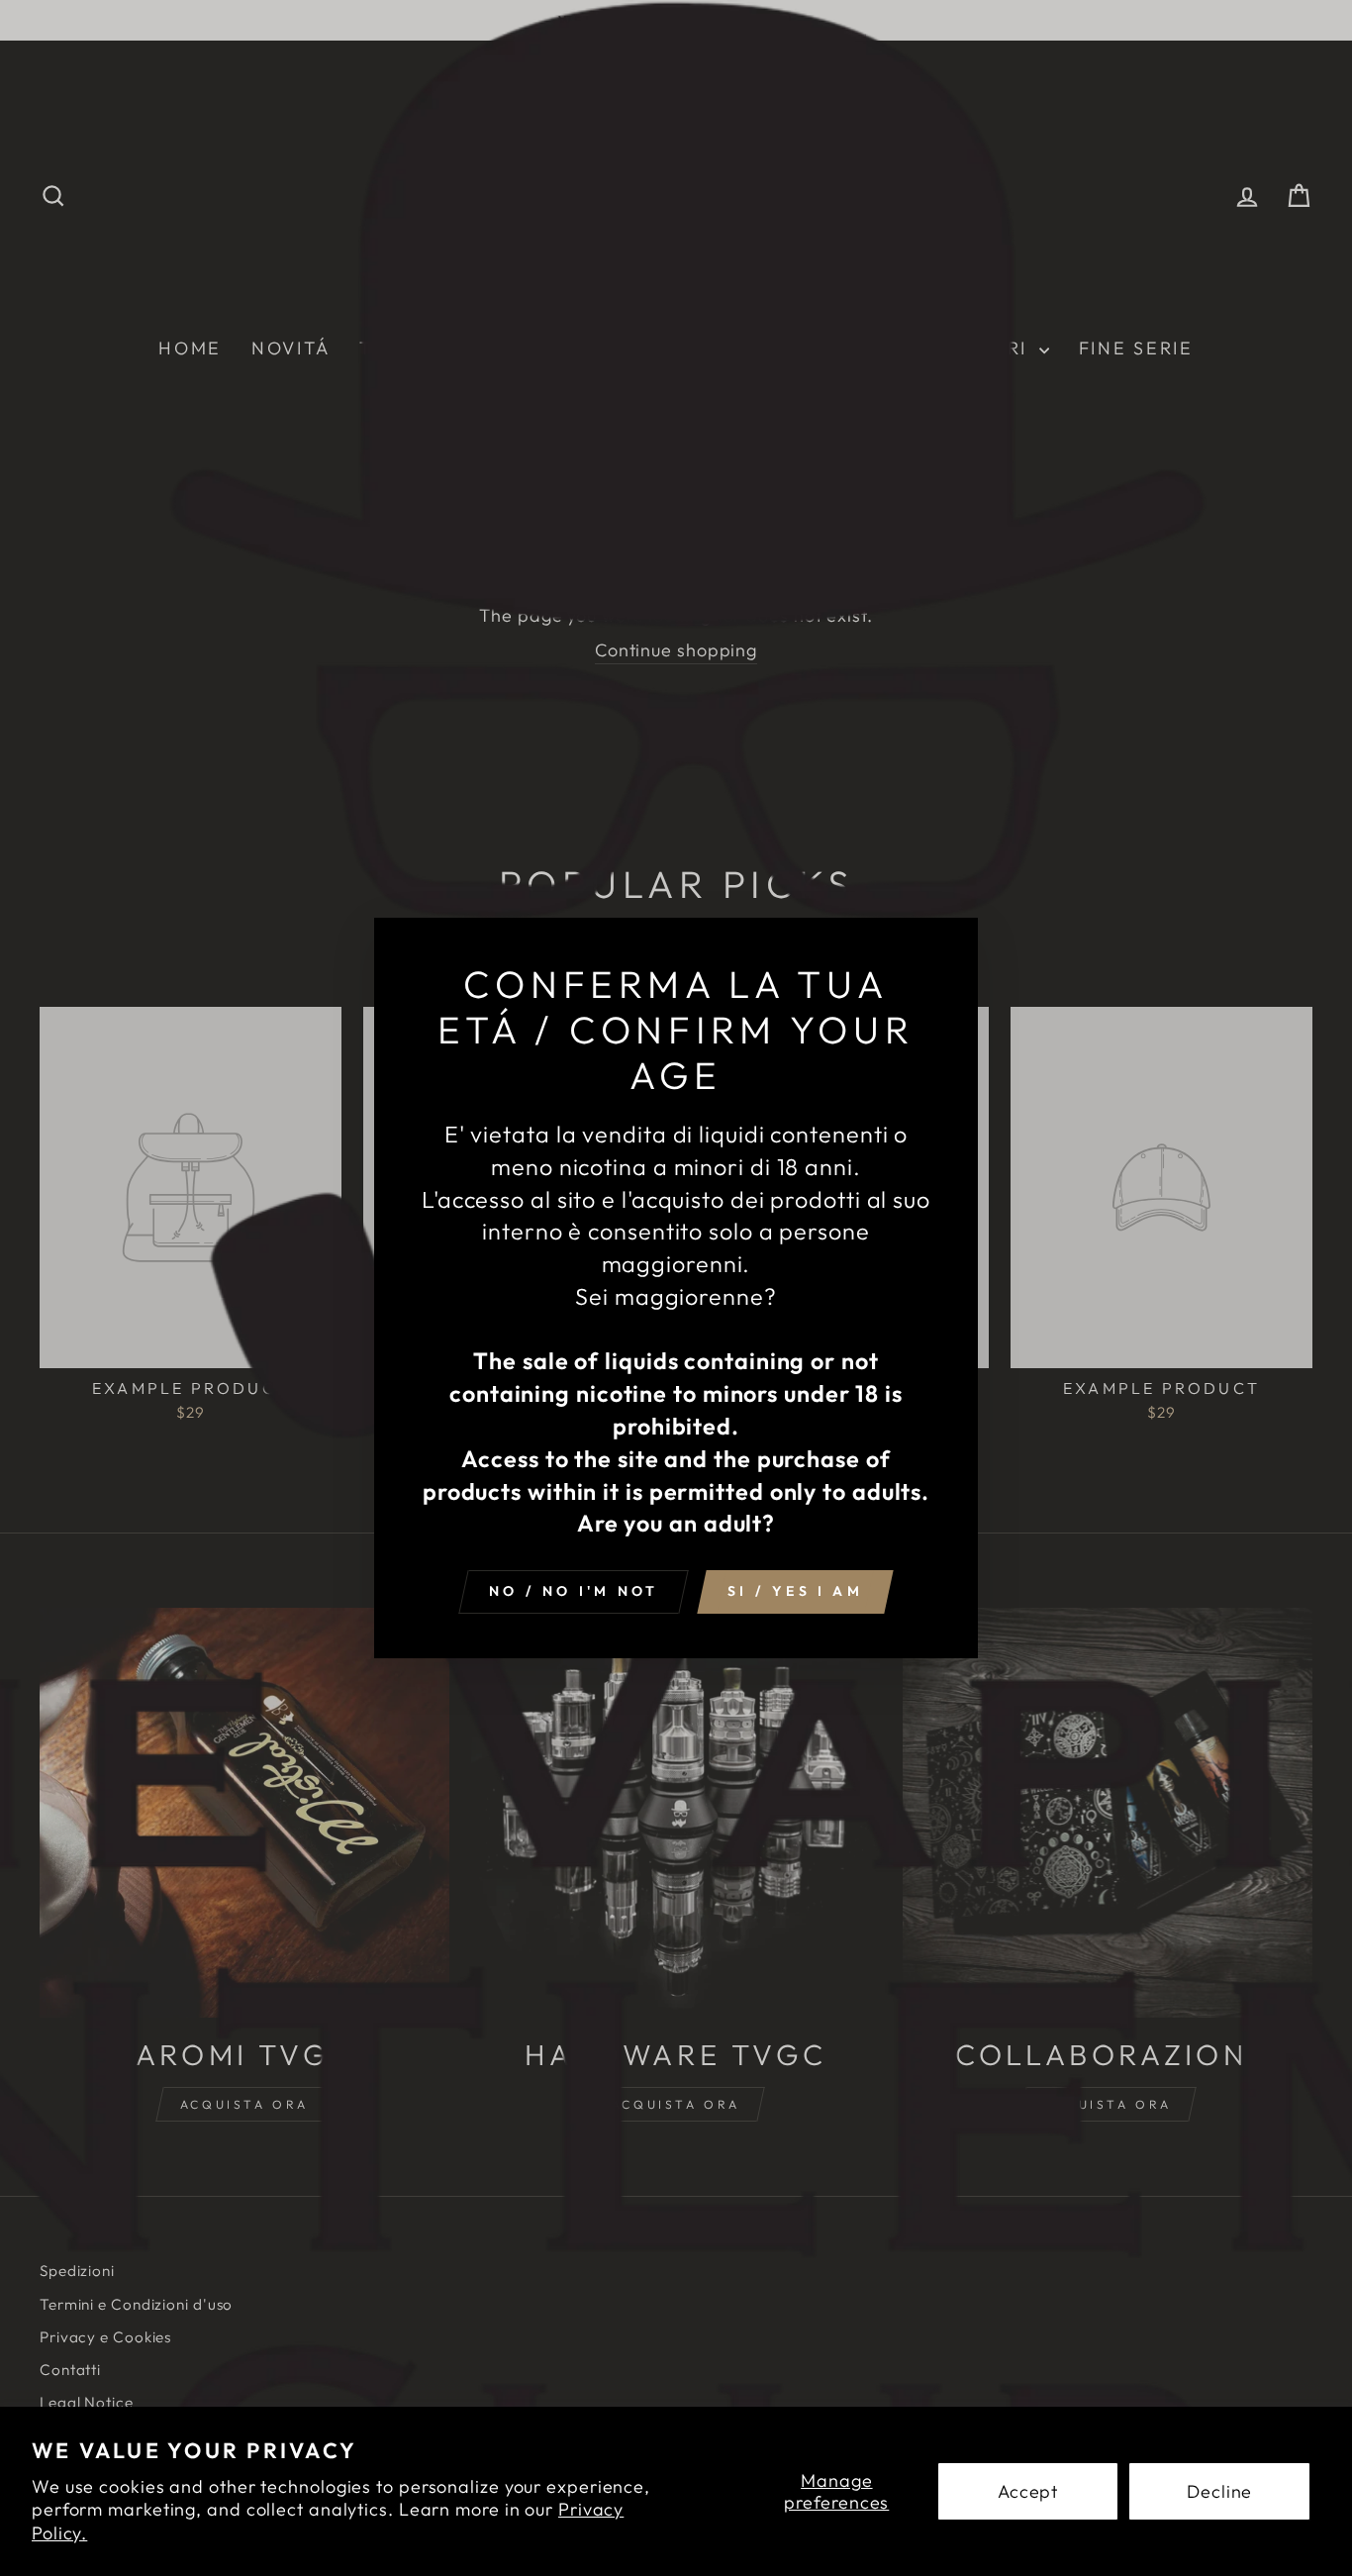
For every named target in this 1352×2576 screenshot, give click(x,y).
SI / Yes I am (795, 1591)
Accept (1028, 2491)
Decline (1219, 2491)
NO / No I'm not (574, 1591)
